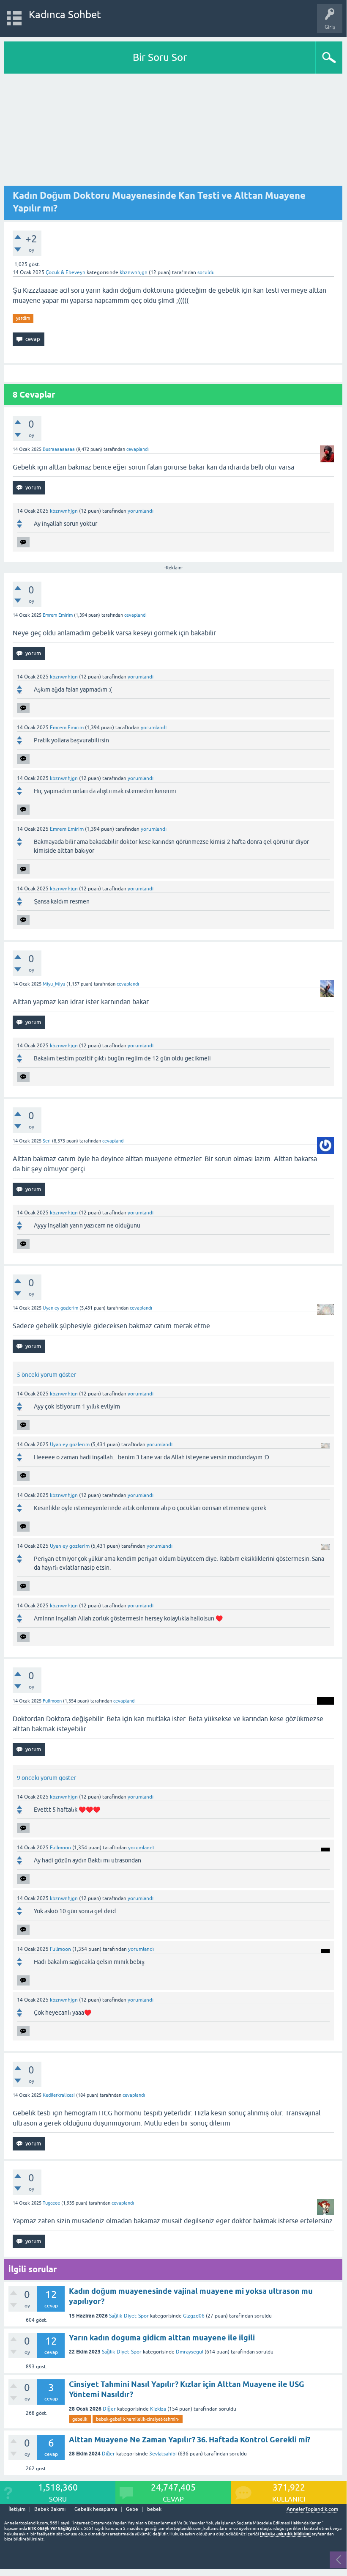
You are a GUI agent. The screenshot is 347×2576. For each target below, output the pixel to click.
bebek (154, 2509)
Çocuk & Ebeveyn (66, 272)
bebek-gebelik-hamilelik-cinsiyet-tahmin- (138, 2419)
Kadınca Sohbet (65, 15)
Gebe (132, 2509)
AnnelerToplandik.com (312, 2509)
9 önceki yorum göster (46, 1778)
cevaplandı (138, 449)
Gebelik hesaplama (96, 2509)
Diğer (109, 2409)
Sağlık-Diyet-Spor (129, 2316)
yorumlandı (141, 511)
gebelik (80, 2419)
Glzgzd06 (194, 2316)
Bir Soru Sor (160, 57)
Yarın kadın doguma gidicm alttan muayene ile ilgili (162, 2338)
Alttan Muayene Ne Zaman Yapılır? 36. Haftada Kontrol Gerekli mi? (190, 2440)
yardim (23, 318)
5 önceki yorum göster (46, 1375)
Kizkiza (158, 2409)
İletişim (17, 2509)
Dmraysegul (190, 2352)
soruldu (206, 272)
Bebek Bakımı (50, 2509)
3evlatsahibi (163, 2454)
